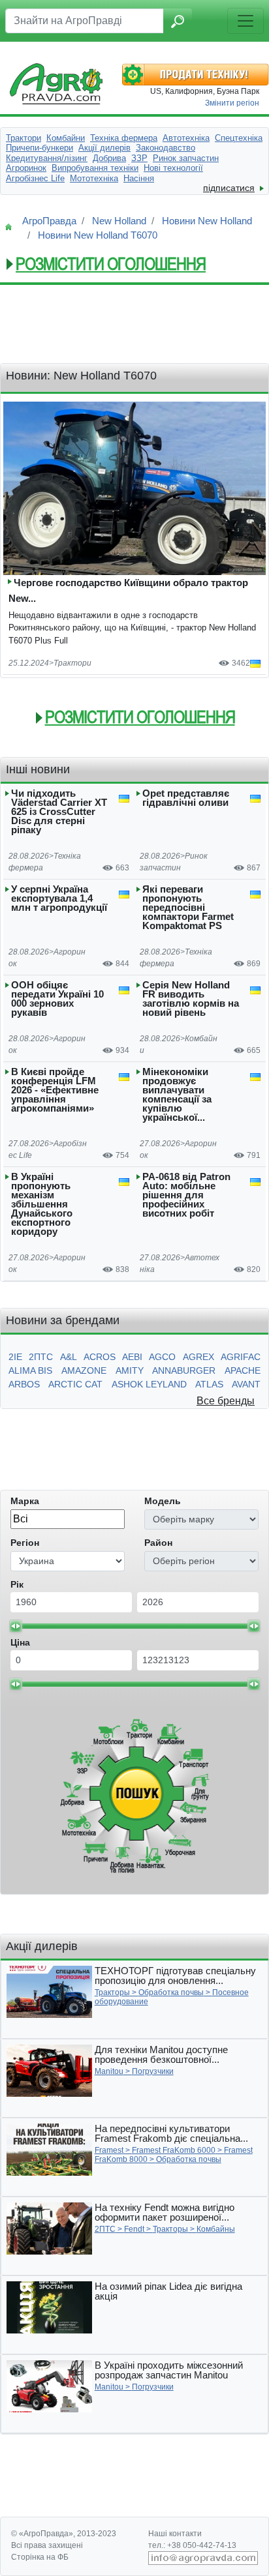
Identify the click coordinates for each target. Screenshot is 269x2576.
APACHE (243, 1370)
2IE (15, 1357)
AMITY (130, 1370)
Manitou (109, 2071)
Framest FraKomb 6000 (174, 2150)
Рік (17, 1584)
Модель (163, 1501)
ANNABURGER (184, 1370)
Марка (25, 1501)
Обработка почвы (171, 1992)
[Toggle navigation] (245, 21)
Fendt (134, 2229)
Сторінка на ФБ (40, 2557)
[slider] (16, 1626)
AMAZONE (84, 1370)
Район (158, 1543)
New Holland (119, 221)
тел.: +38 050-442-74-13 (192, 2545)
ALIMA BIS (30, 1370)
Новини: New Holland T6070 (81, 376)
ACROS (100, 1357)
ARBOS (24, 1384)
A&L (69, 1357)
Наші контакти (175, 2534)
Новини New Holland (207, 221)
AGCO (162, 1357)
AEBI (132, 1357)
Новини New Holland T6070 (98, 235)
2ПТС (41, 1357)
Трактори (72, 663)
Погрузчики (153, 2071)
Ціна (20, 1642)
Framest (109, 2150)
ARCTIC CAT (75, 1384)
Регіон (25, 1543)
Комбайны (216, 2229)
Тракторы (112, 1992)
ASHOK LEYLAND (149, 1384)
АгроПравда (49, 221)
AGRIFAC (241, 1357)
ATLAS (209, 1384)
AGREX (198, 1357)
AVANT (246, 1384)
